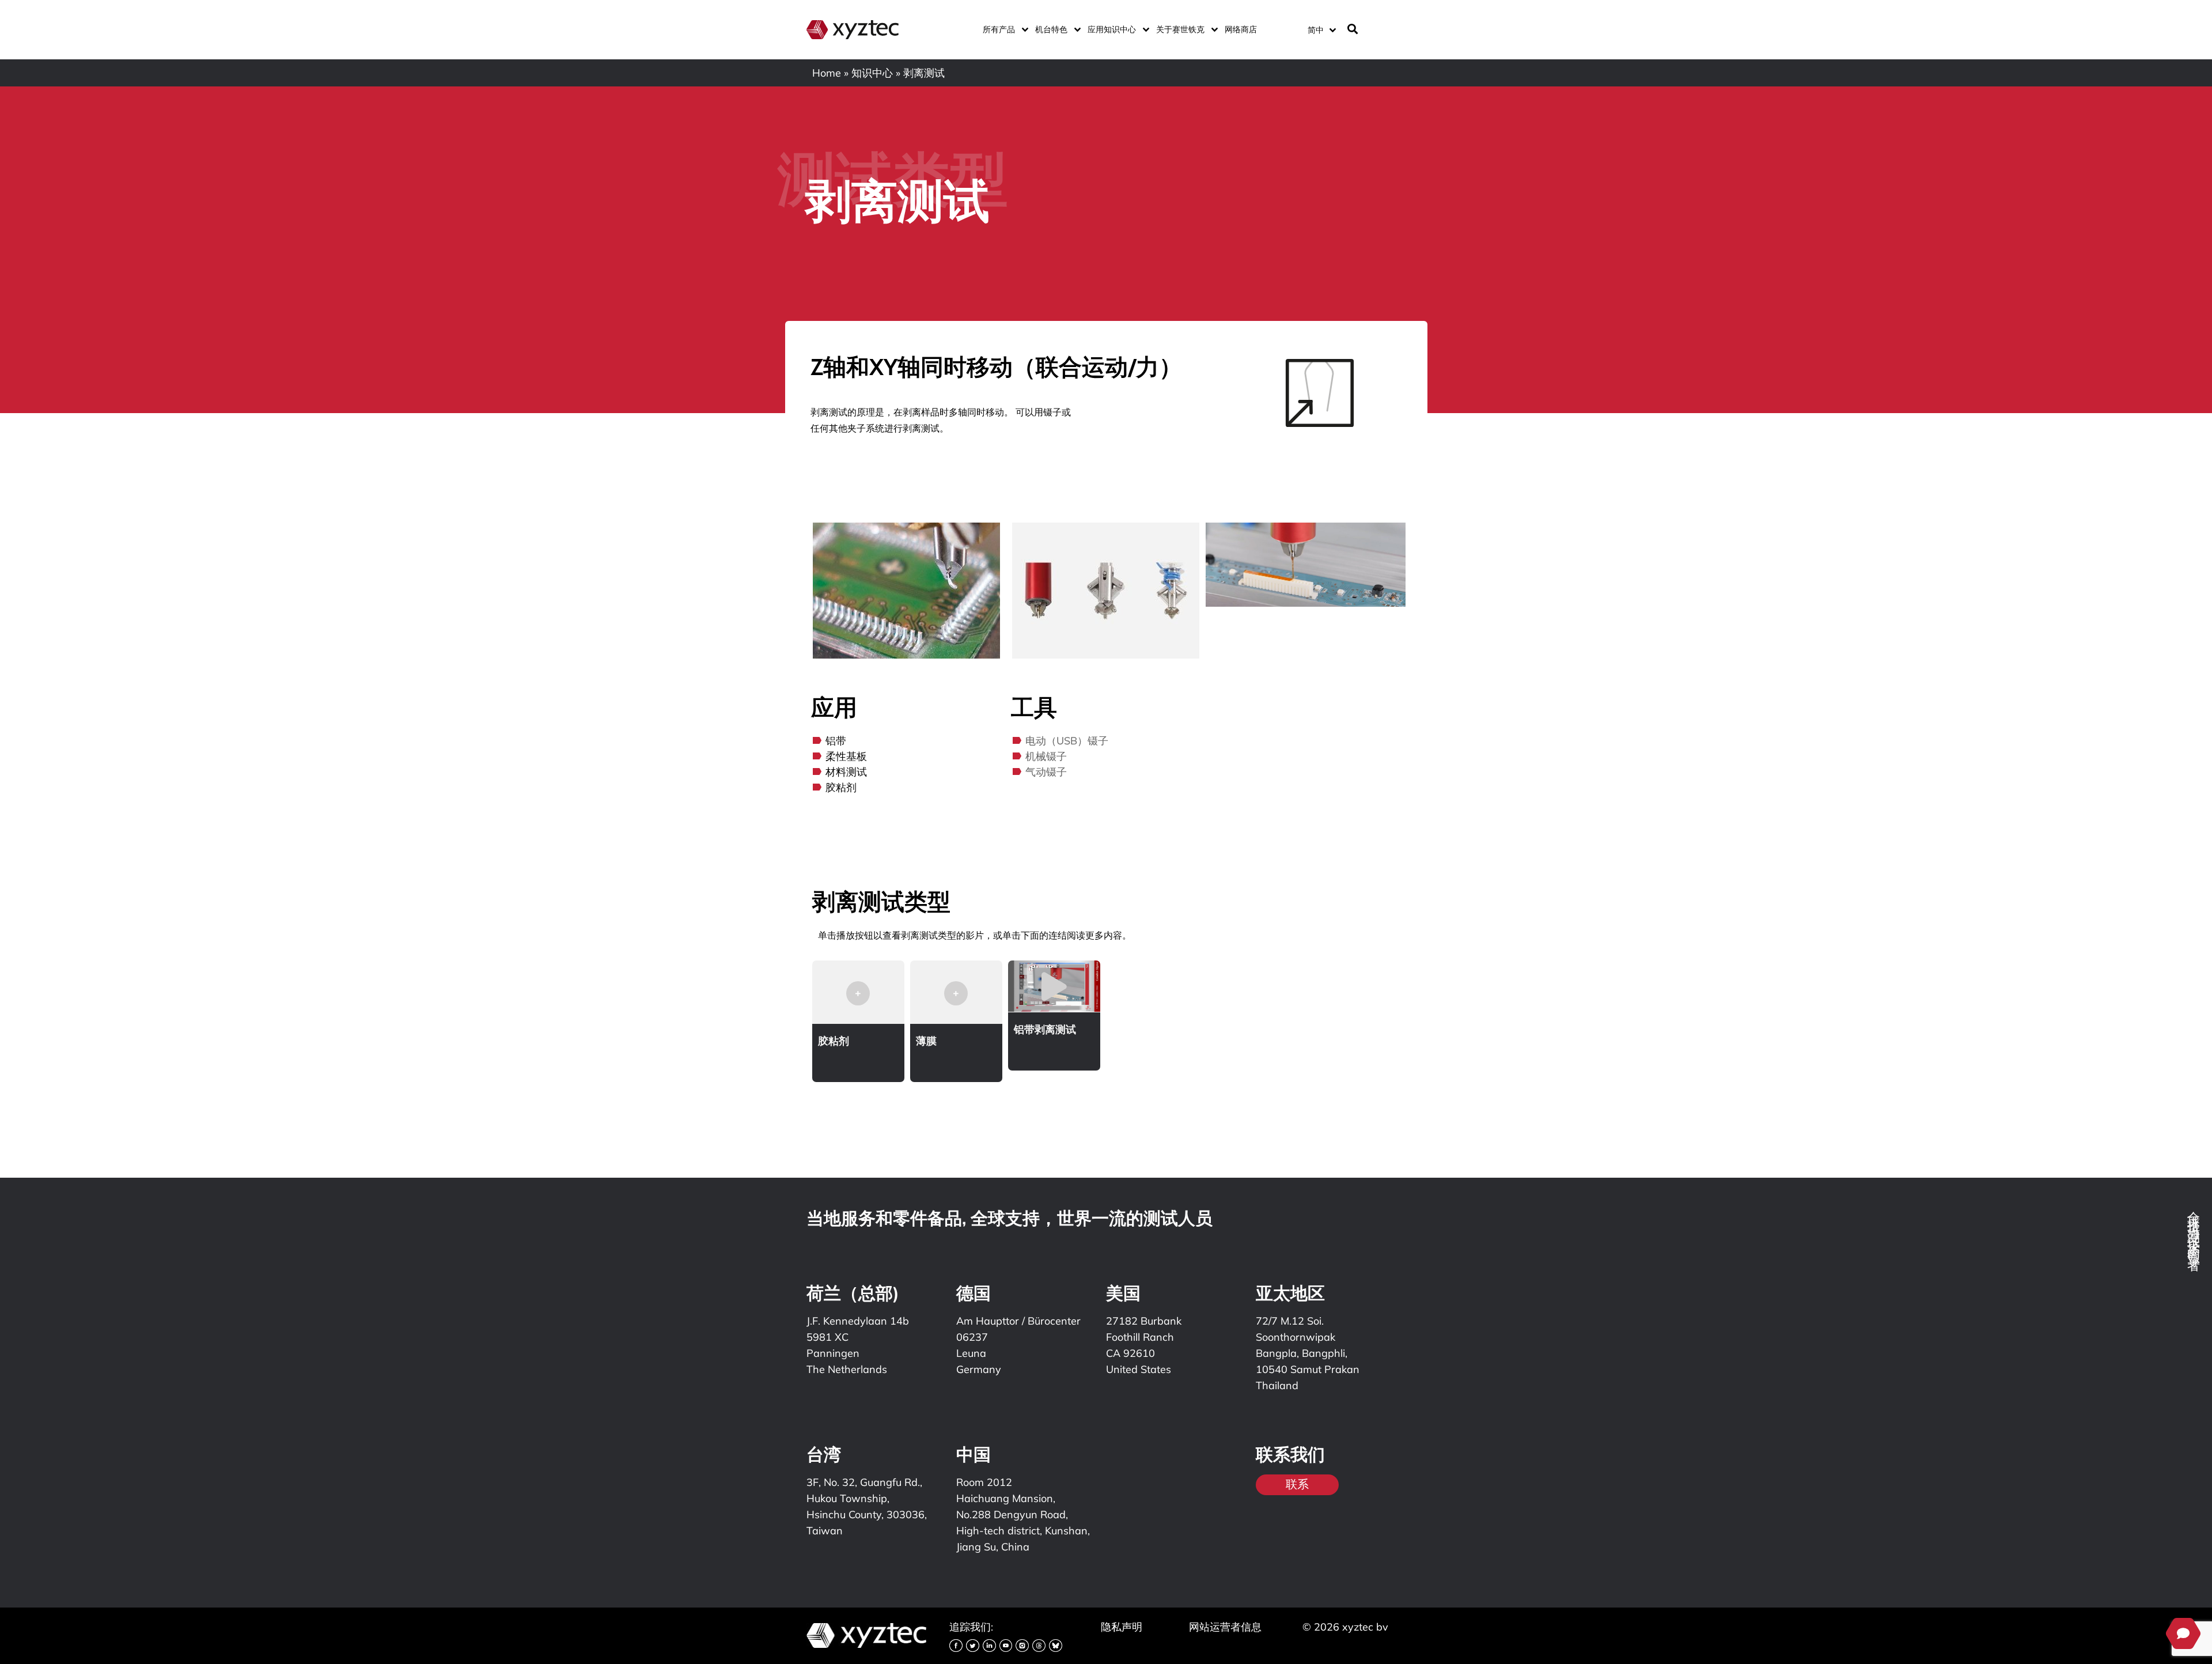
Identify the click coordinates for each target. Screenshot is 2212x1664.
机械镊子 (1046, 756)
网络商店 (1241, 29)
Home (827, 73)
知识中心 (872, 73)
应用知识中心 (1112, 29)
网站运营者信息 (1225, 1627)
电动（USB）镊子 (1067, 741)
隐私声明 (1122, 1627)
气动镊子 (1046, 772)
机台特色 (1051, 29)
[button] (858, 997)
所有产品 (999, 29)
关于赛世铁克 (1180, 29)
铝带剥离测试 (1045, 1029)
